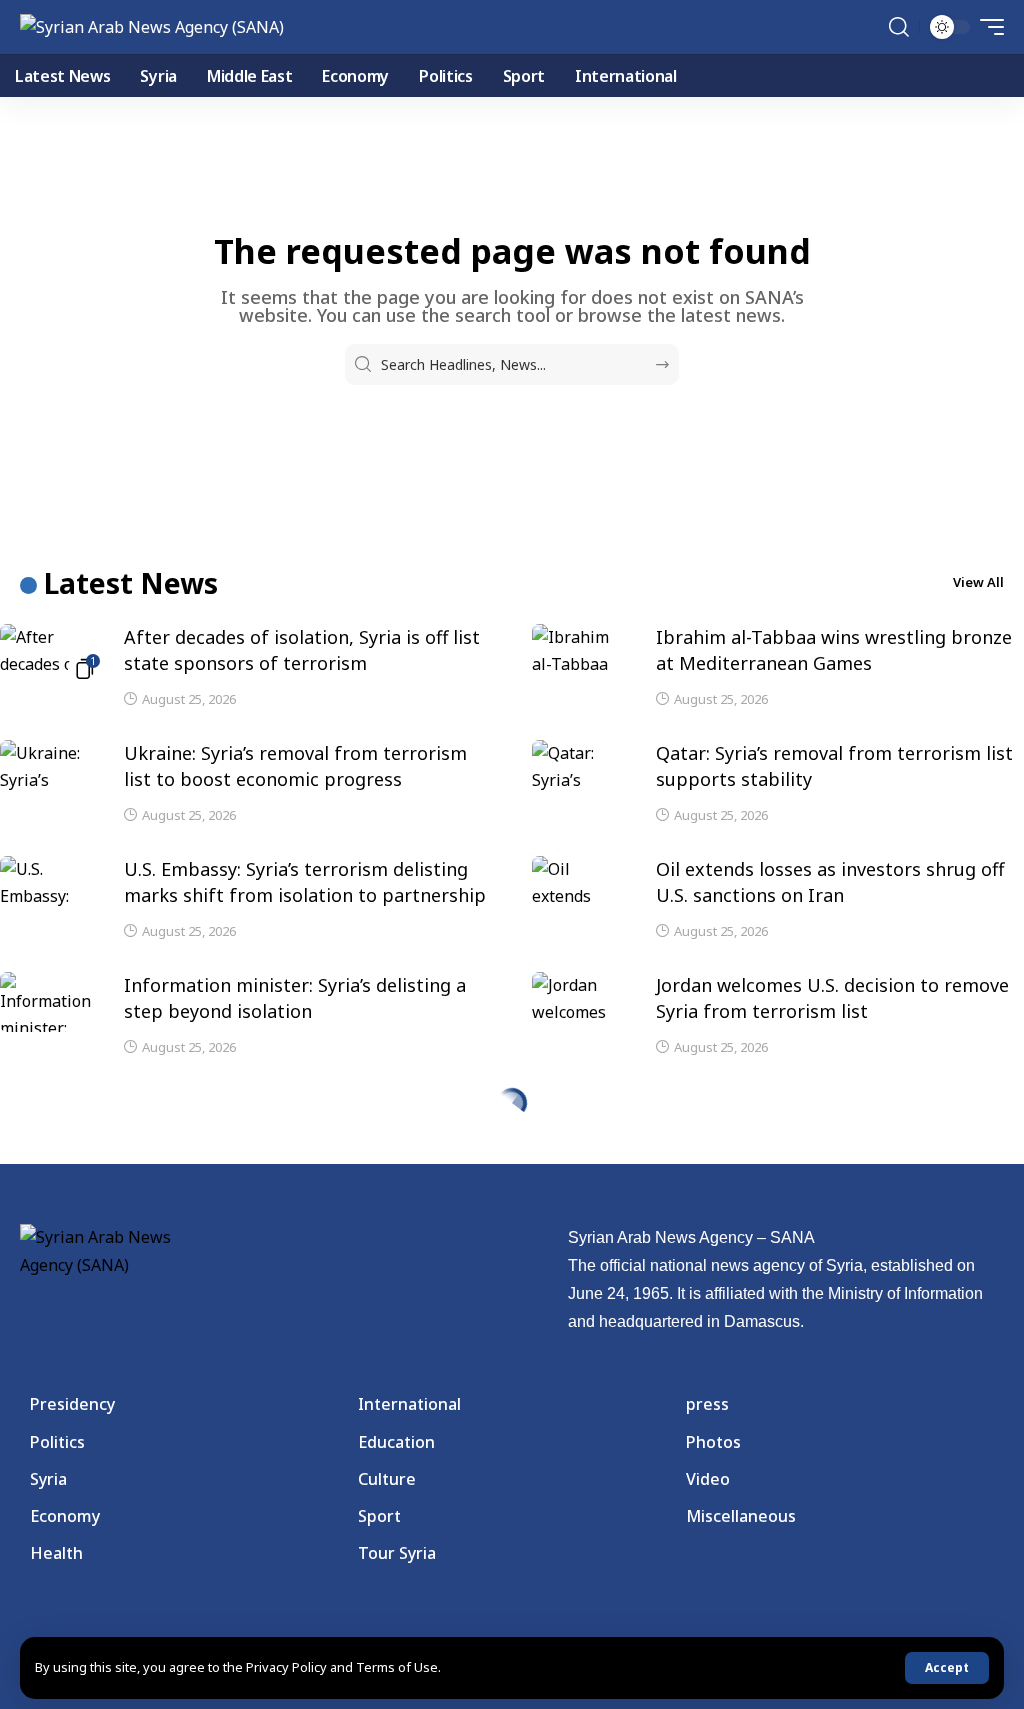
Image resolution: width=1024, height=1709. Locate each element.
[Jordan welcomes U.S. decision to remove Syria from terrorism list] (582, 1002)
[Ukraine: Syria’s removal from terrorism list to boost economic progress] (50, 770)
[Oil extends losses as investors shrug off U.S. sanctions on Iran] (582, 886)
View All (978, 582)
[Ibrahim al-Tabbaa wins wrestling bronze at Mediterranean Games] (582, 654)
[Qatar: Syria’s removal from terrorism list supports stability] (582, 770)
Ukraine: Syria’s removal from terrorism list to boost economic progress (295, 766)
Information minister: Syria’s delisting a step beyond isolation (295, 998)
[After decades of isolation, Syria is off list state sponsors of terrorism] (50, 654)
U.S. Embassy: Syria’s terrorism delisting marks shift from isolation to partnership (305, 882)
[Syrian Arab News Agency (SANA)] (152, 27)
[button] (947, 1668)
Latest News (131, 583)
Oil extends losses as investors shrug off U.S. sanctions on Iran (830, 882)
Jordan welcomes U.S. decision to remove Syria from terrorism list (832, 998)
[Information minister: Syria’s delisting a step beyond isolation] (50, 1002)
